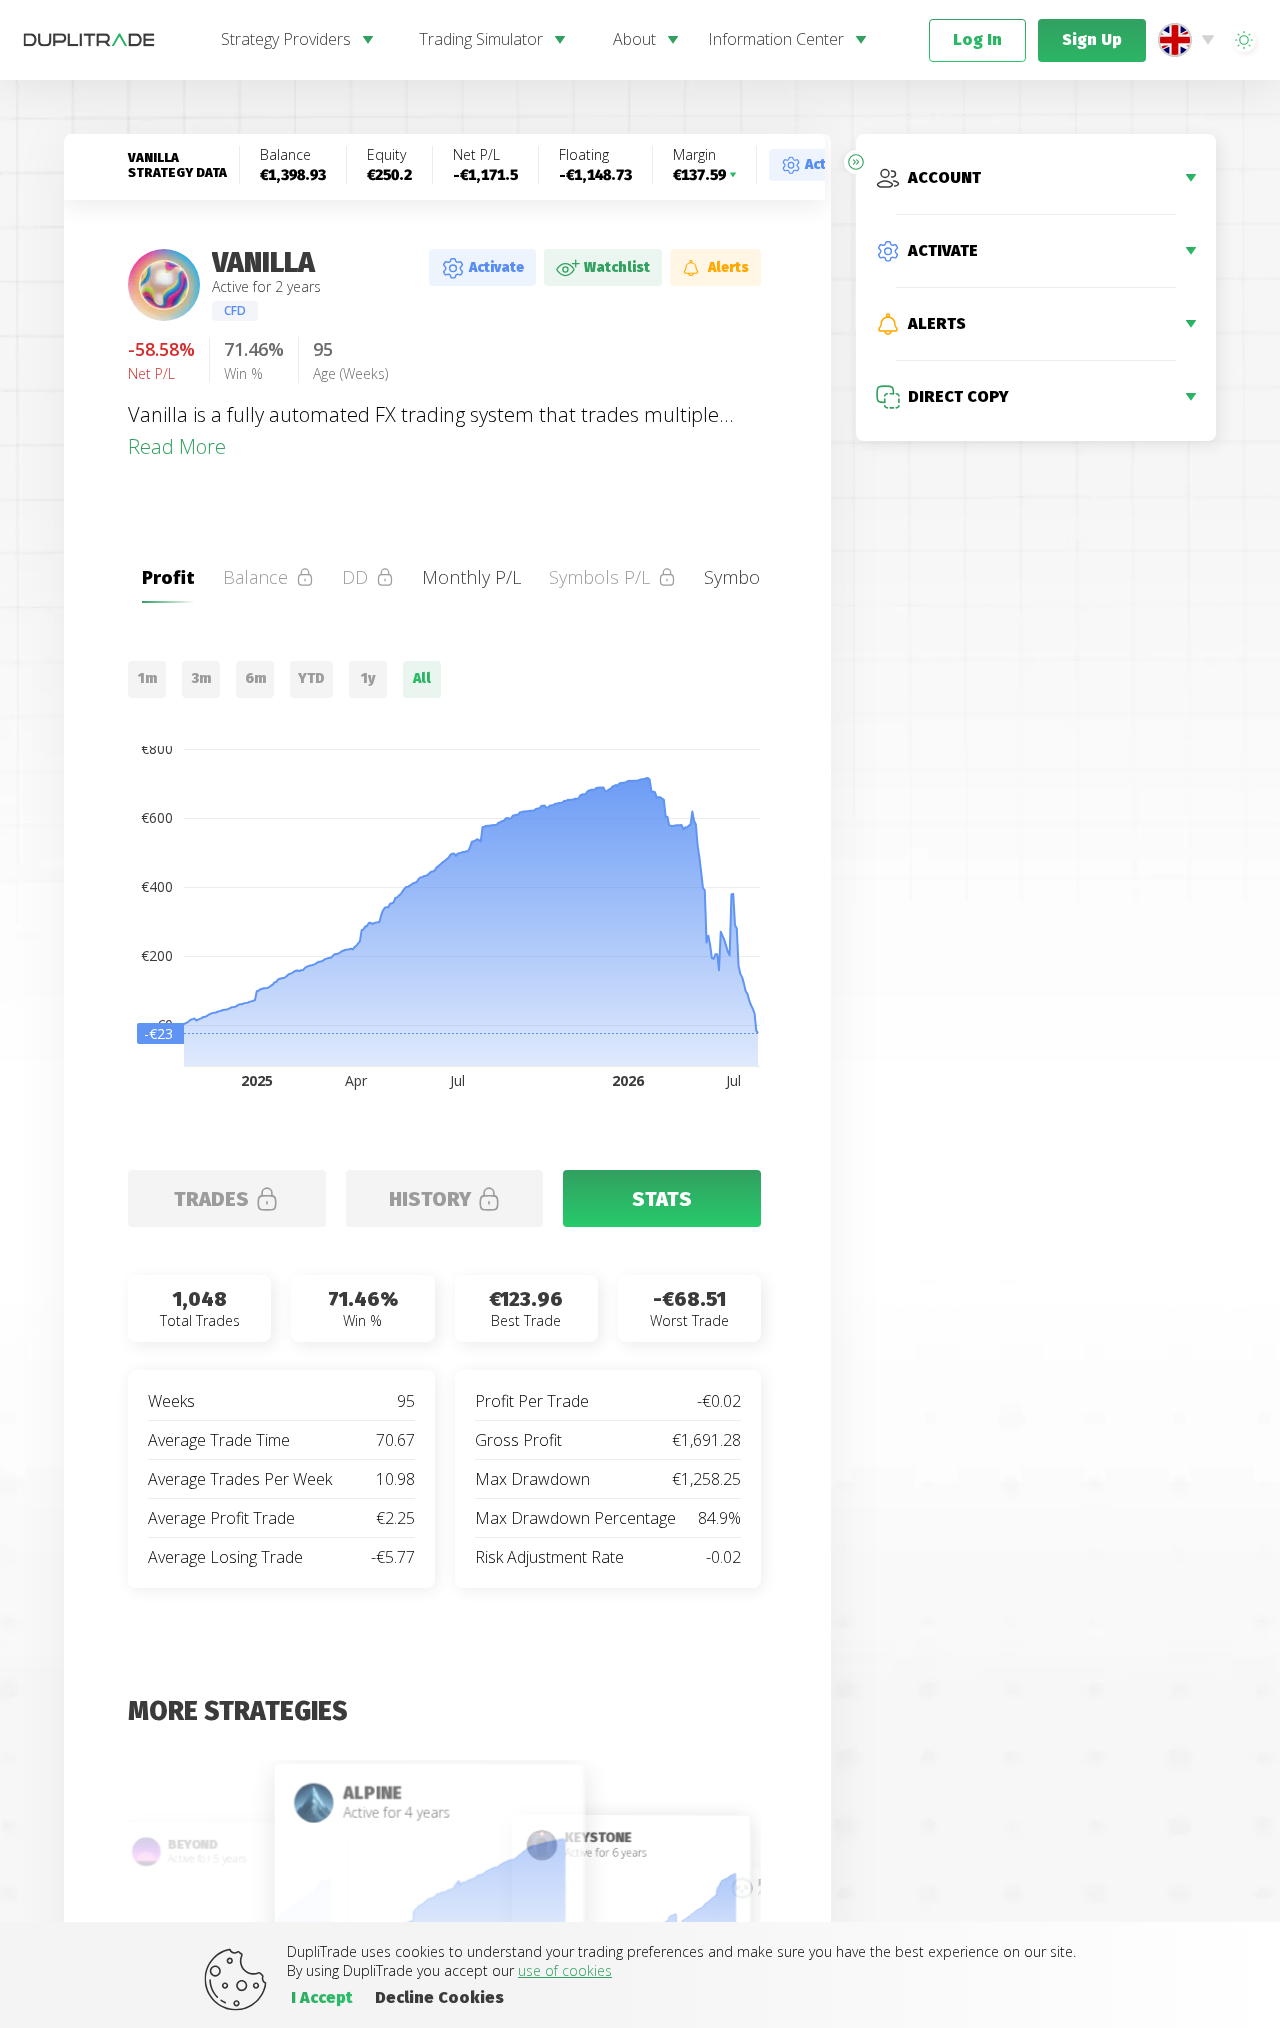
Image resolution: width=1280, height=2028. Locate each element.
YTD (311, 678)
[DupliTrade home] (110, 40)
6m (255, 678)
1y (368, 678)
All (422, 678)
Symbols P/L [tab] (599, 577)
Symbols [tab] (739, 577)
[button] (1244, 40)
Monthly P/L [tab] (471, 577)
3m (201, 678)
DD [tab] (355, 577)
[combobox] (1191, 40)
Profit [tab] (168, 577)
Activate (496, 267)
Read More (177, 446)
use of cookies (565, 1970)
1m (147, 678)
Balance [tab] (255, 577)
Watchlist (617, 267)
